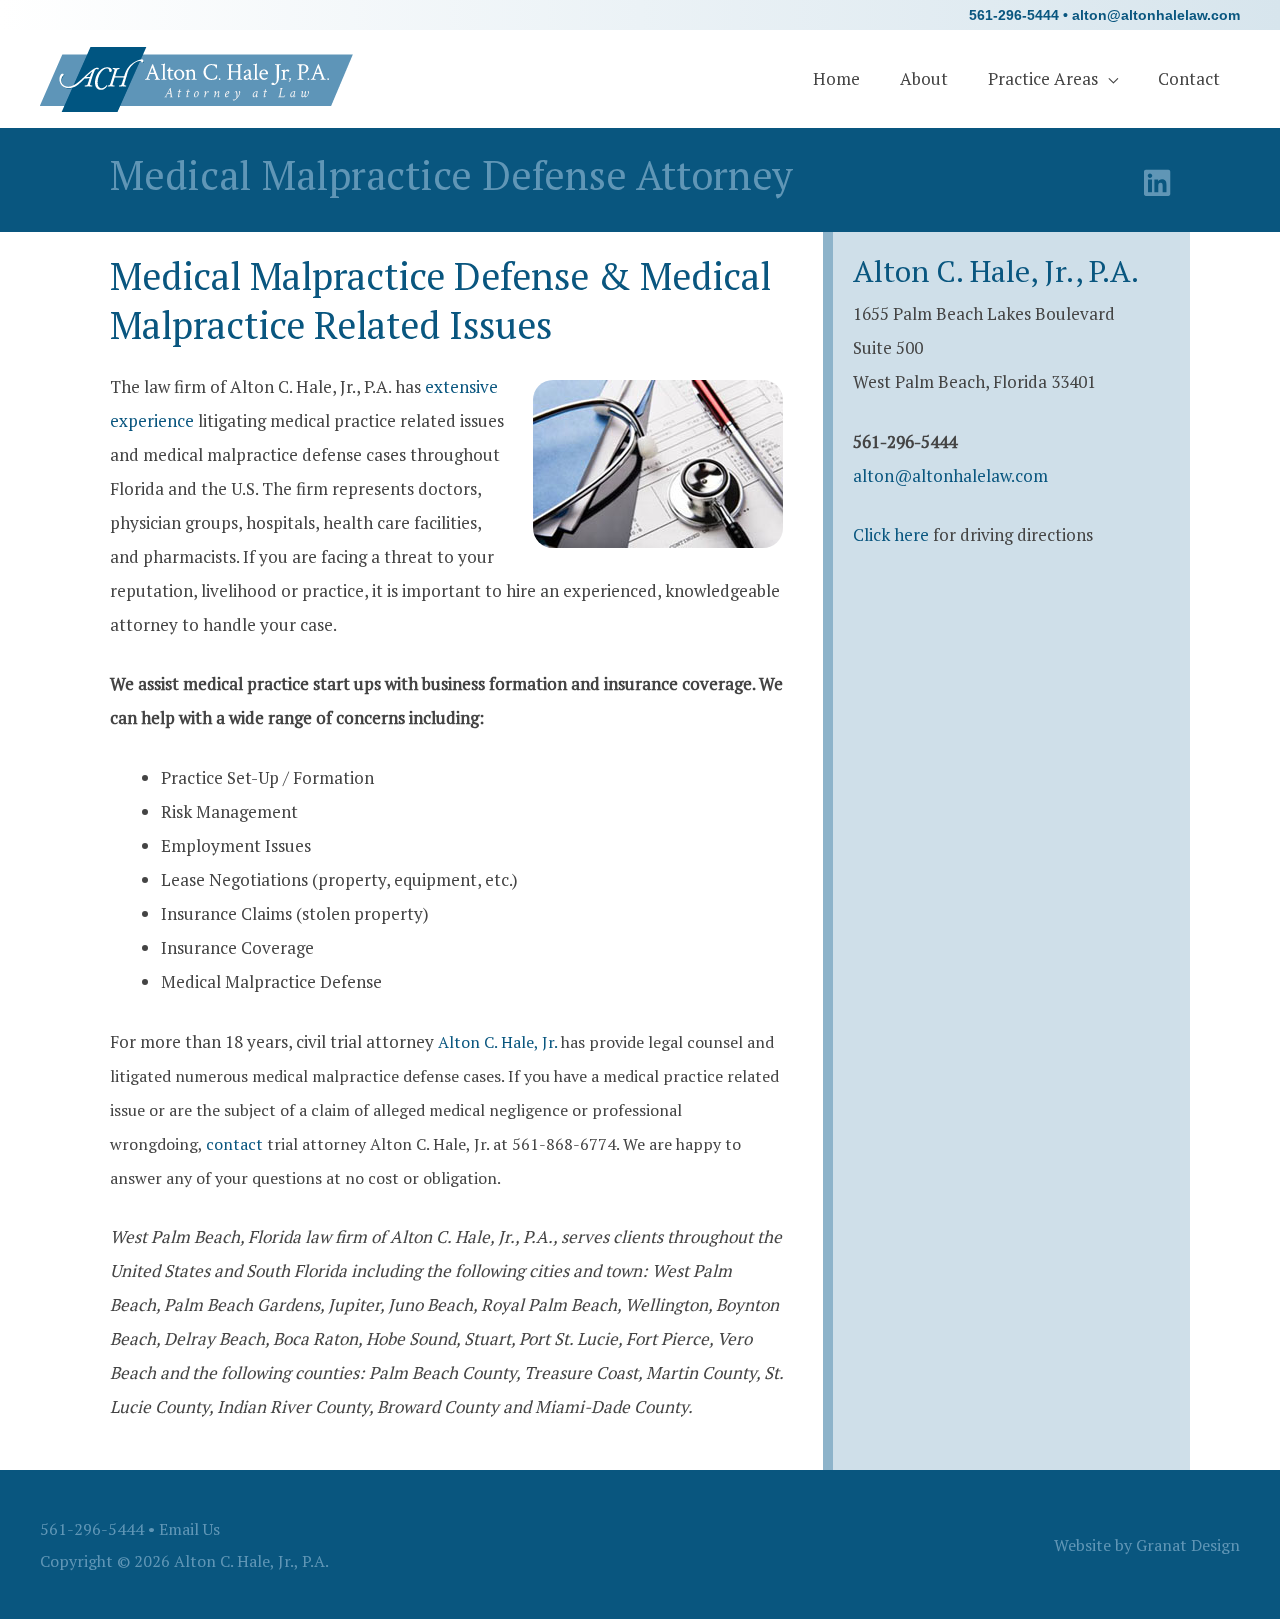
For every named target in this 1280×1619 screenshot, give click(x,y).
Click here (891, 534)
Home (836, 78)
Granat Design (1188, 1545)
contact (234, 1144)
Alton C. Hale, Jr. (497, 1042)
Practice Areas (1043, 78)
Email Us (189, 1529)
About (924, 78)
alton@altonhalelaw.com (1156, 15)
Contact (1189, 78)
